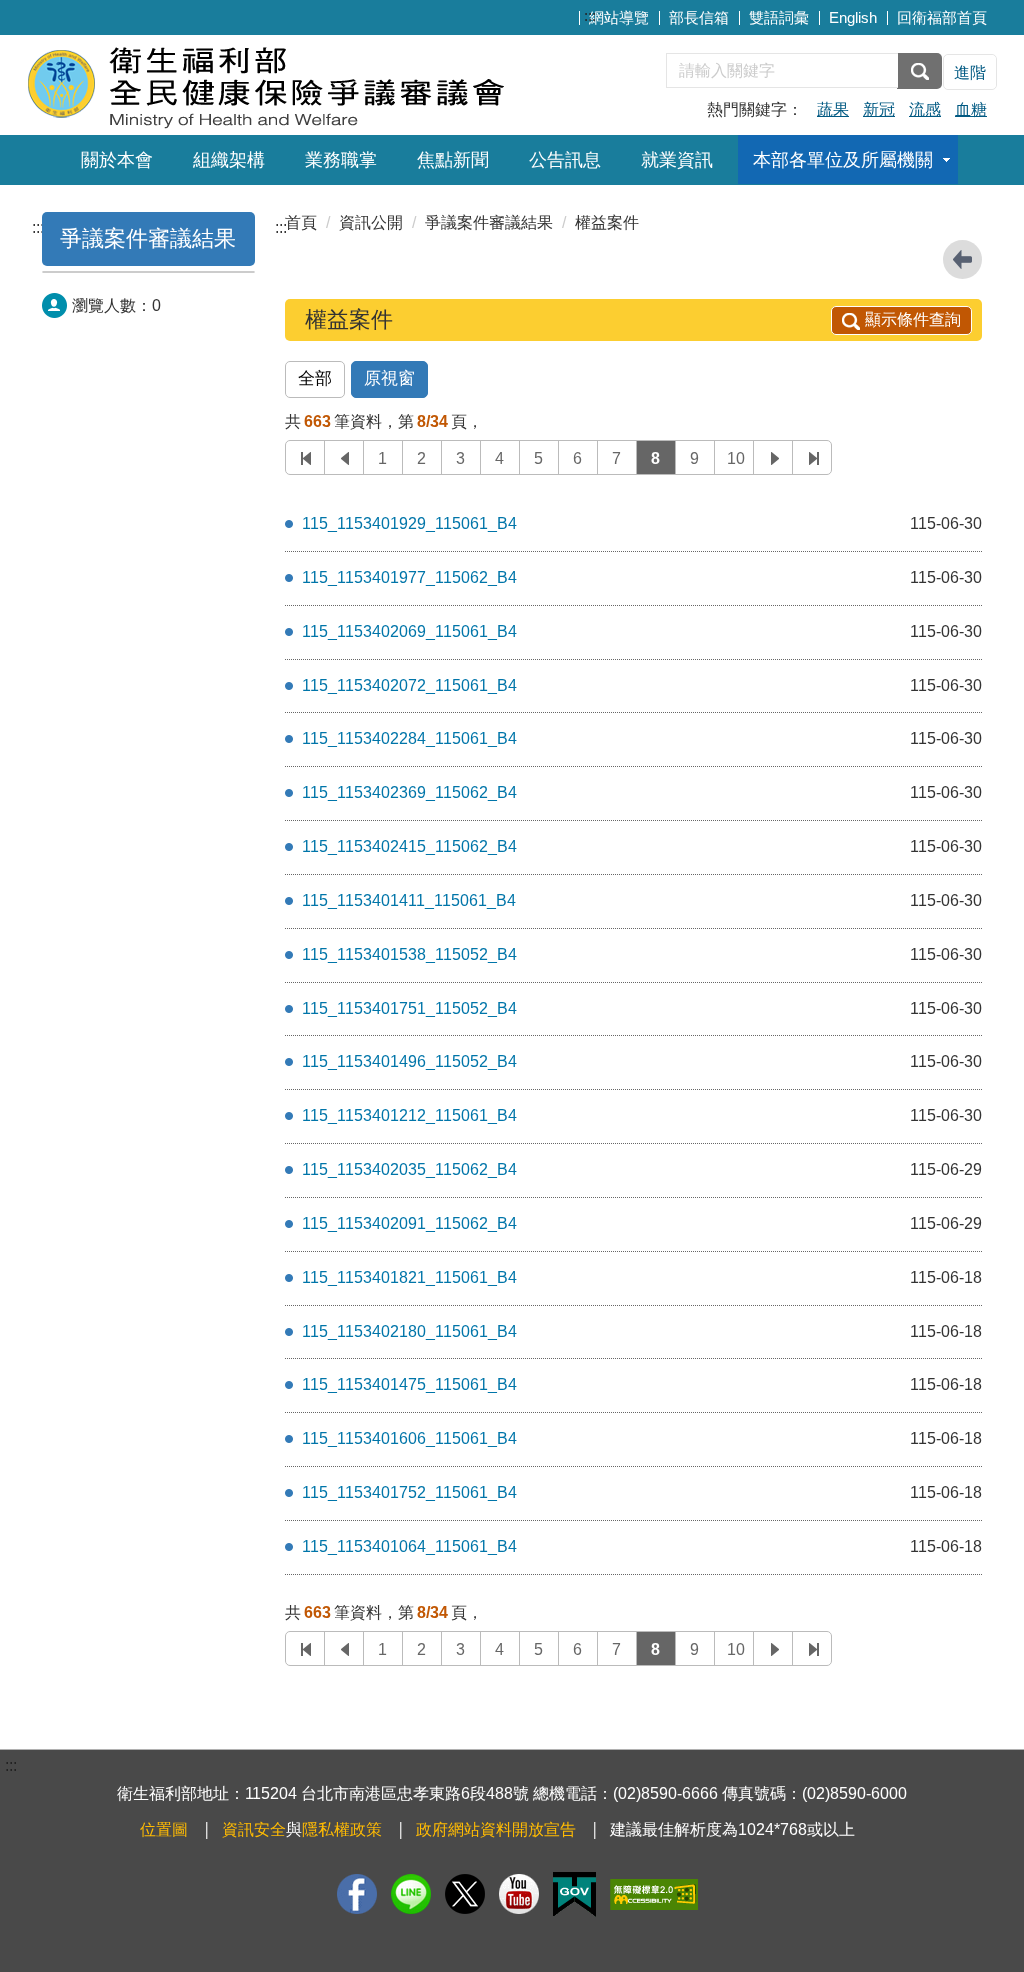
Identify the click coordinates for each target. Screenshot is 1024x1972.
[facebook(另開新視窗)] (357, 1894)
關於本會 (117, 160)
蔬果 (833, 109)
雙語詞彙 (779, 17)
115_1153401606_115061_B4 (409, 1438)
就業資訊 (677, 160)
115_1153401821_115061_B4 (409, 1277)
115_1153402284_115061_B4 (409, 738)
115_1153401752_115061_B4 (409, 1492)
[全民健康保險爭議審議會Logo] (269, 82)
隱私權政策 (342, 1829)
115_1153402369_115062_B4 (409, 792)
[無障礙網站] (654, 1894)
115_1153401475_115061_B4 (409, 1384)
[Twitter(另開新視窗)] (465, 1894)
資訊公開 (371, 222)
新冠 (879, 109)
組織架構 (229, 160)
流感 (925, 109)
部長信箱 (699, 17)
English (853, 17)
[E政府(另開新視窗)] (574, 1894)
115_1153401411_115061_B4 (409, 900)
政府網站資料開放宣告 (496, 1829)
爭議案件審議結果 (148, 238)
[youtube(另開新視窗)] (519, 1894)
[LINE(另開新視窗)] (411, 1894)
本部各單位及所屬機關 (843, 160)
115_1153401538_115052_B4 (409, 954)
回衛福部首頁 (942, 17)
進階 (970, 72)
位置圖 (164, 1829)
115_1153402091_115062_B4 (409, 1223)
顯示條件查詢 (913, 319)
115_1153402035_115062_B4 (409, 1169)
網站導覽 (619, 17)
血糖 (971, 109)
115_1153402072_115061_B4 (409, 685)
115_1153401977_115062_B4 (409, 577)
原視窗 (389, 378)
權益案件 (607, 222)
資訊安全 (254, 1829)
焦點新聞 (453, 160)
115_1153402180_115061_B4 (409, 1331)
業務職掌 (341, 160)
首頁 (301, 222)
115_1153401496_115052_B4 (409, 1061)
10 (736, 458)
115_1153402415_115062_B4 (409, 846)
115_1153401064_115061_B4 (409, 1546)
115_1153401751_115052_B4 (409, 1008)
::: (590, 15)
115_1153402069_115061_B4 (409, 631)
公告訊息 (565, 160)
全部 (315, 378)
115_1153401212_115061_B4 (409, 1115)
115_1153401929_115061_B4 (409, 523)
